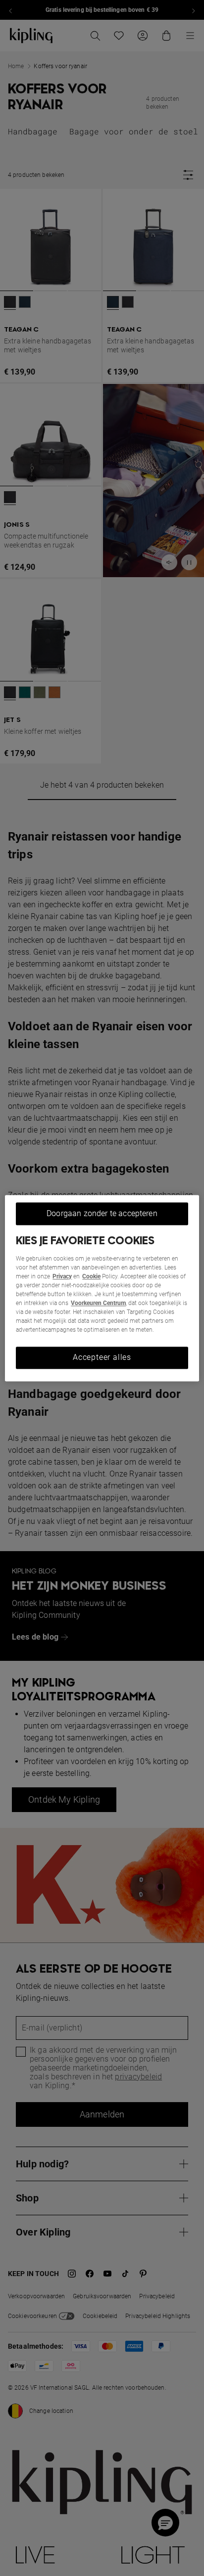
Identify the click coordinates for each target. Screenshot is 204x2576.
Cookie (91, 1277)
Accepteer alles (102, 1358)
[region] (102, 1288)
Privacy (62, 1277)
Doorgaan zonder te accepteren (102, 1213)
